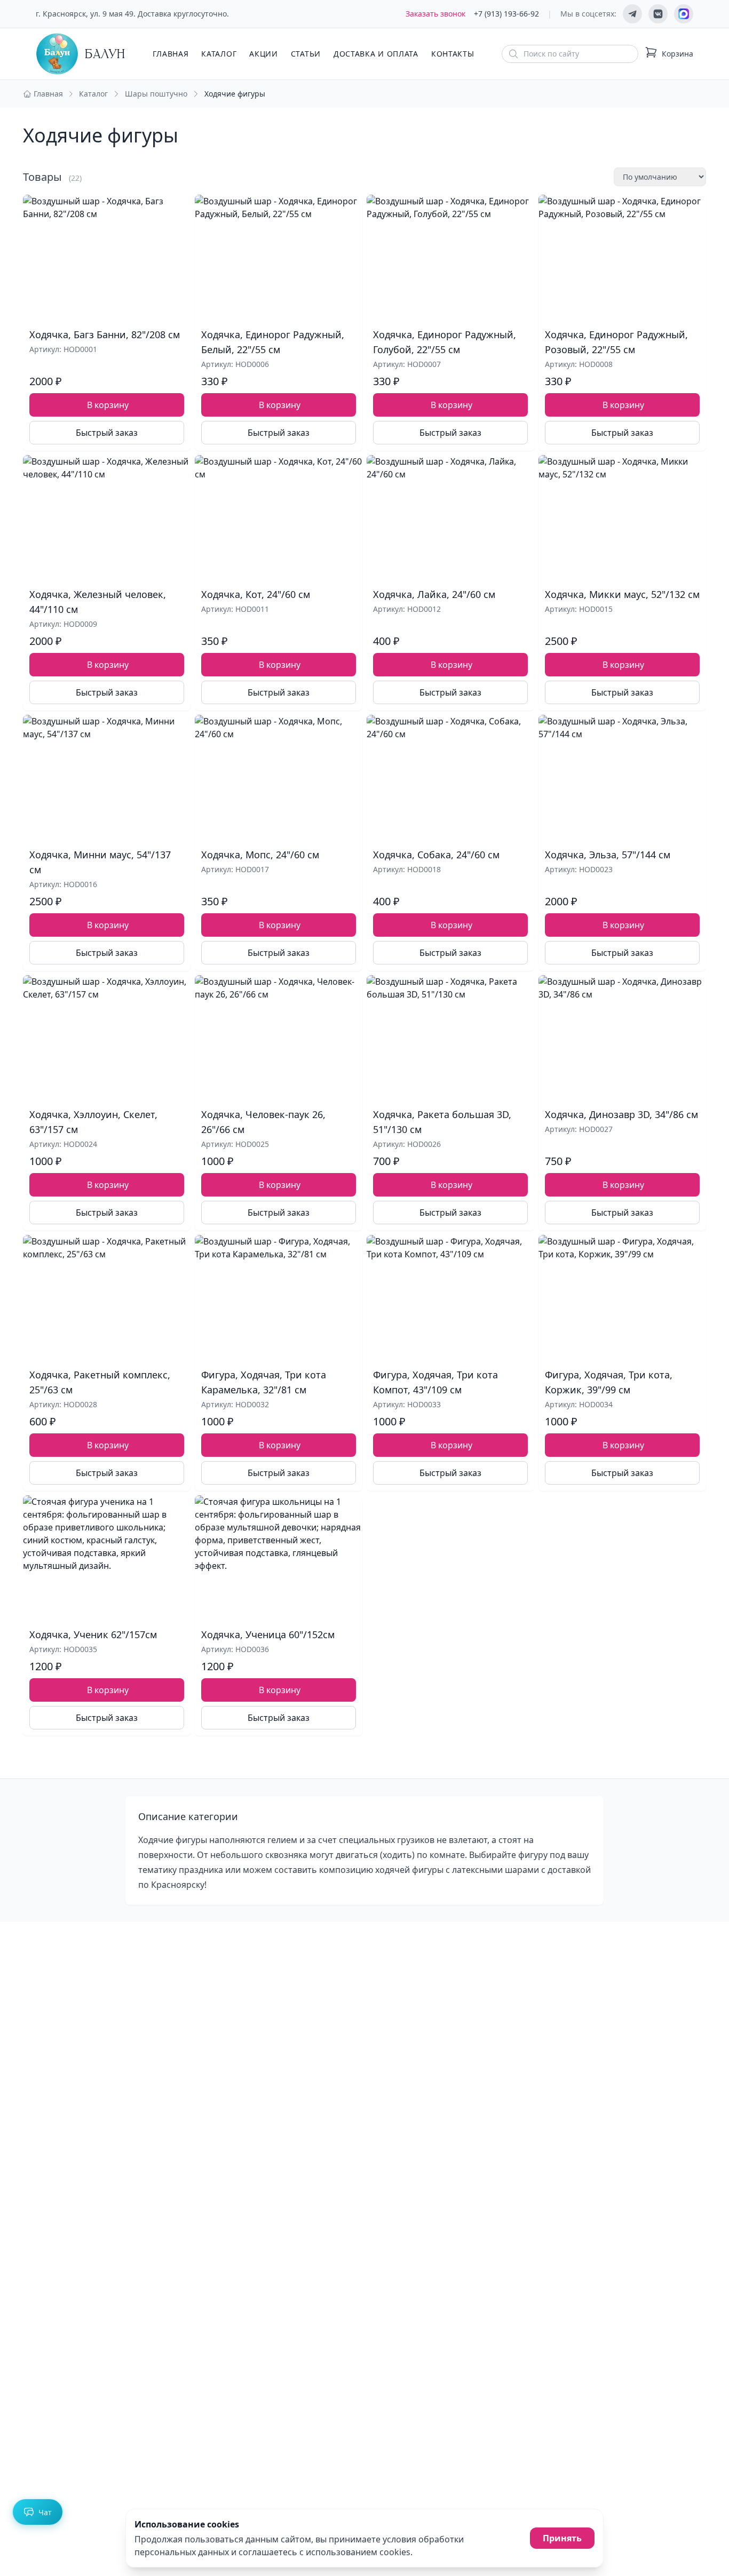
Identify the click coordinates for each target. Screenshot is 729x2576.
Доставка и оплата (376, 54)
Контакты (453, 54)
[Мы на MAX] (684, 14)
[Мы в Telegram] (632, 14)
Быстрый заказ (107, 433)
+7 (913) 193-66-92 (506, 14)
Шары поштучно (156, 94)
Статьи (306, 54)
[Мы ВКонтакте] (658, 14)
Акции (264, 54)
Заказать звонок (435, 14)
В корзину (108, 405)
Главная (171, 54)
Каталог (219, 54)
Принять (562, 2538)
